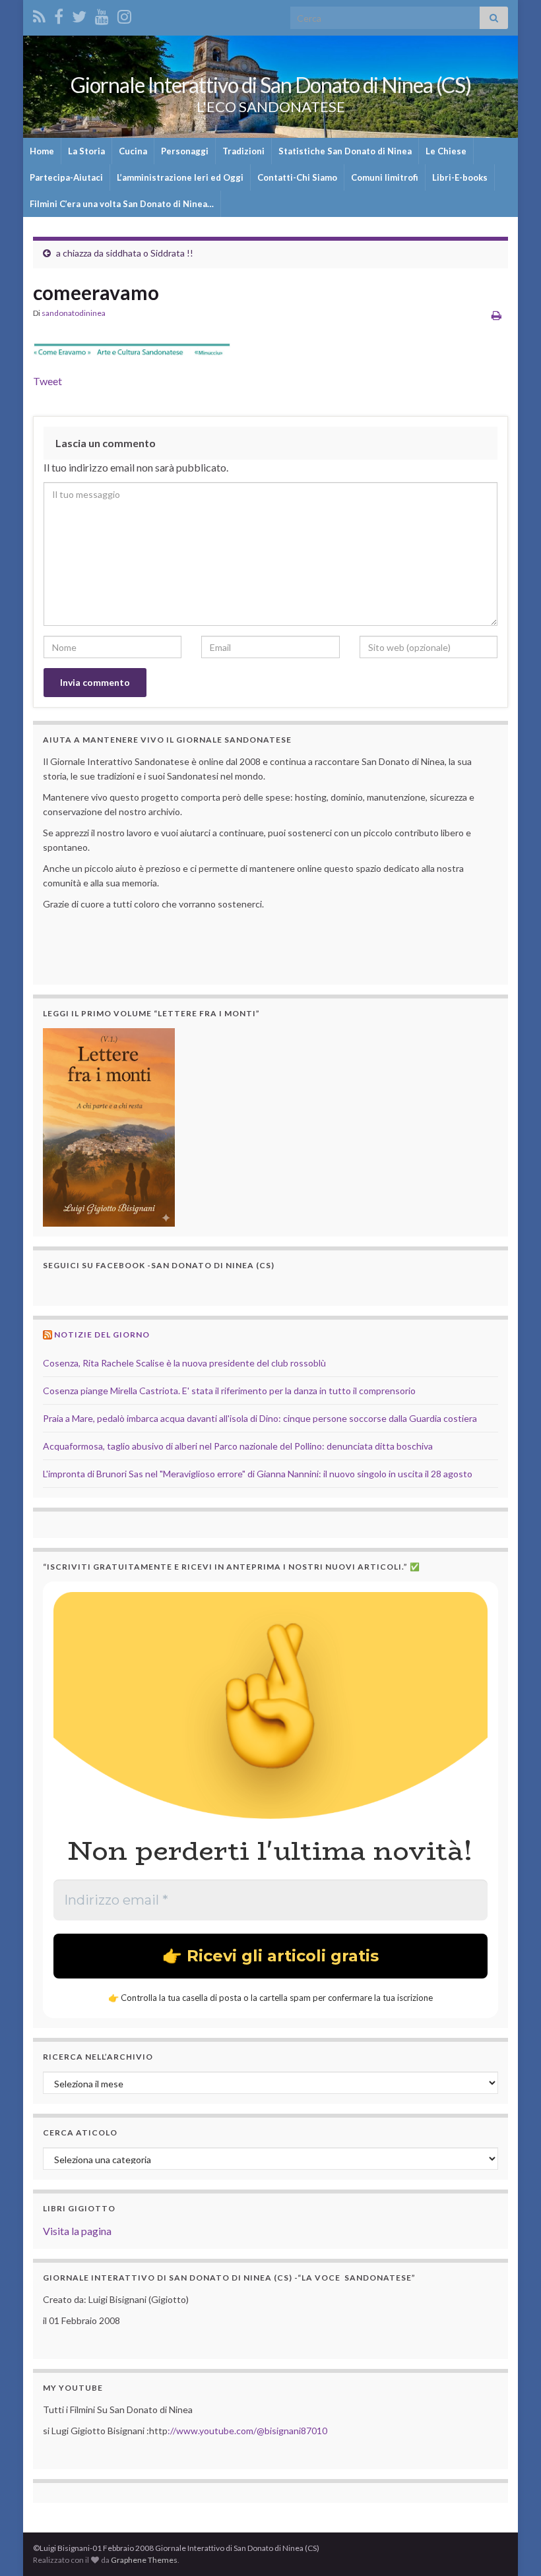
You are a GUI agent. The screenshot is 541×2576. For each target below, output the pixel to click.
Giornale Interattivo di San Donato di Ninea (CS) (271, 85)
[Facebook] (59, 14)
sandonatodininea (74, 313)
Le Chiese (446, 151)
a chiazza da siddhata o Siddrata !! (125, 253)
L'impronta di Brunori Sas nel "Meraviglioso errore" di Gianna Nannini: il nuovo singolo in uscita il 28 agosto (258, 1474)
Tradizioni (243, 151)
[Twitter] (79, 14)
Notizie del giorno (102, 1334)
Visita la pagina (77, 2231)
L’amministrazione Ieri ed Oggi (180, 177)
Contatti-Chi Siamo (297, 177)
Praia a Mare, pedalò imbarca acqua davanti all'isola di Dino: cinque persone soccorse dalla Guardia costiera (260, 1418)
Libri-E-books (460, 177)
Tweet (48, 381)
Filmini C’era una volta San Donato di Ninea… (122, 204)
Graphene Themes (144, 2560)
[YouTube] (102, 14)
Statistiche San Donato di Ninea (345, 151)
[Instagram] (124, 14)
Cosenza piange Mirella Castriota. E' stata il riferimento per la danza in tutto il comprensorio (229, 1391)
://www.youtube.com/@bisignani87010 (247, 2431)
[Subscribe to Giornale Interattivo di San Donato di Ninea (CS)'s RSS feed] (39, 14)
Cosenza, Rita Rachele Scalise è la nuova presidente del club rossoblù (184, 1363)
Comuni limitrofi (385, 177)
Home (42, 151)
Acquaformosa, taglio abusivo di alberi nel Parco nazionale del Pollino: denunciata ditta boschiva (238, 1446)
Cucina (133, 151)
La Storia (86, 151)
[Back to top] (511, 2546)
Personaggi (185, 151)
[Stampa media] (496, 315)
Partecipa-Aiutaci (66, 177)
